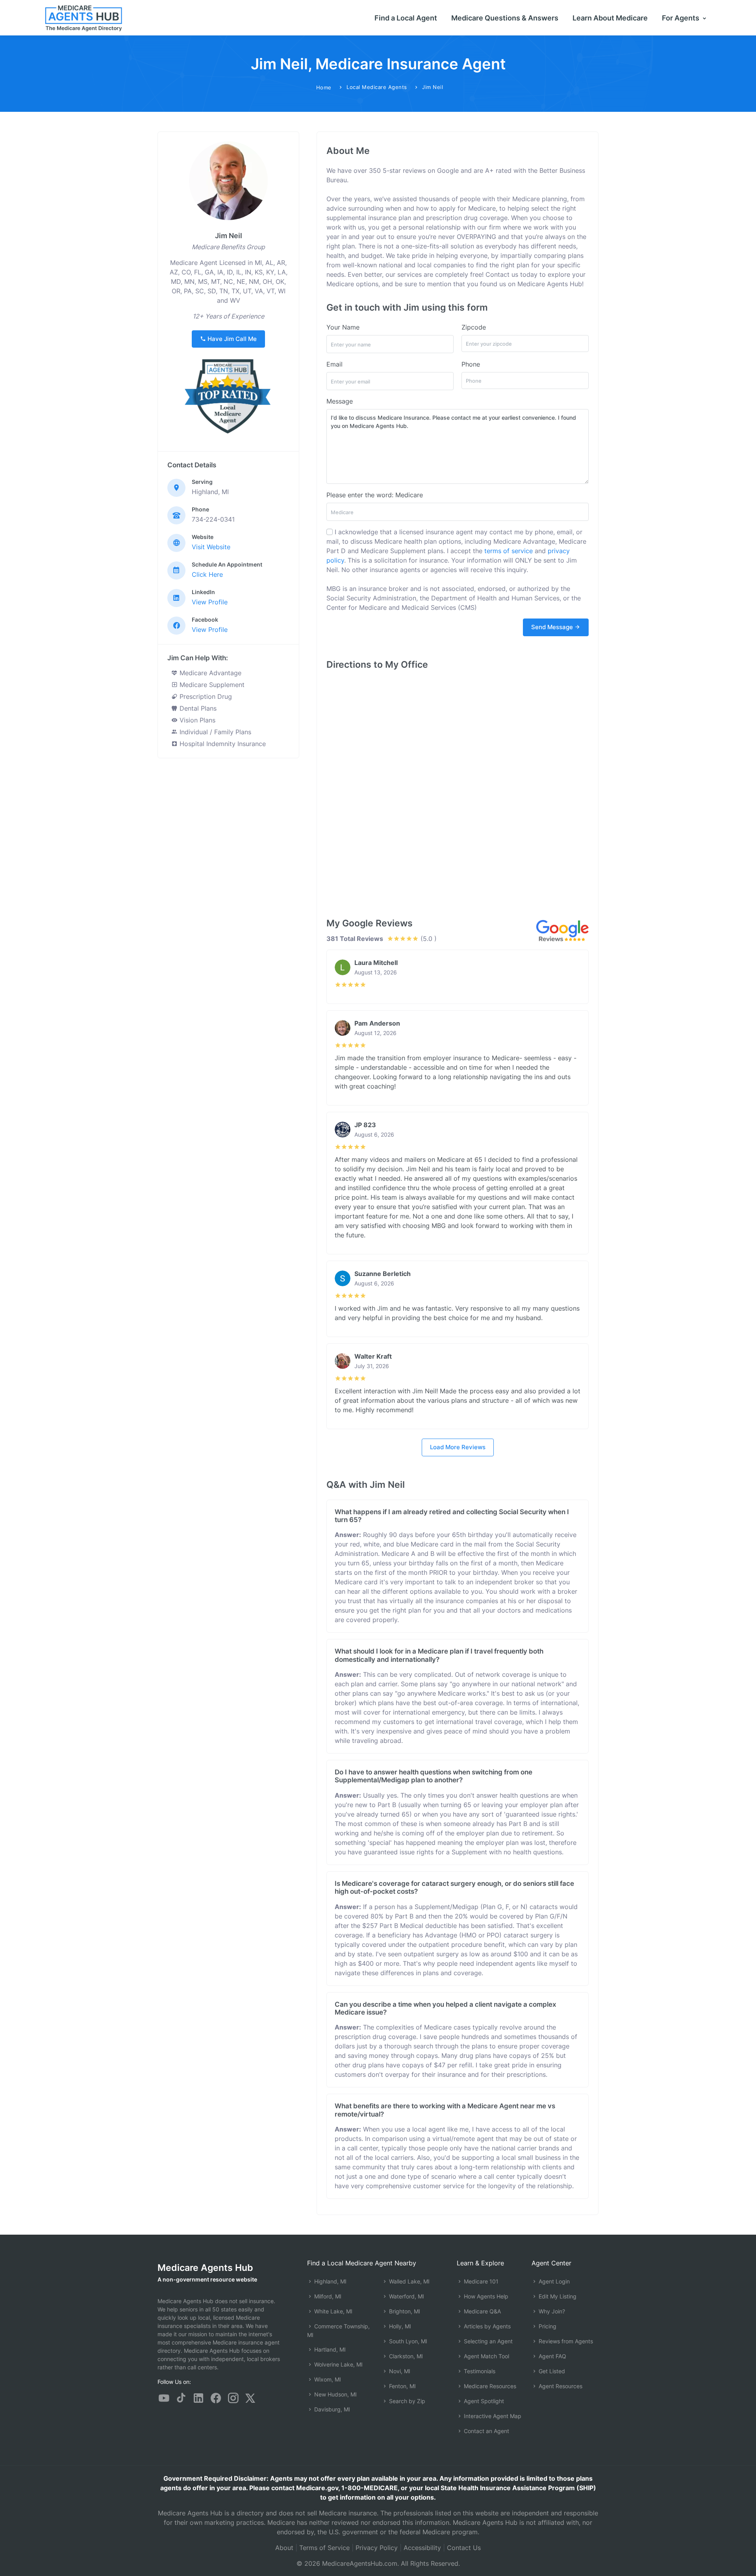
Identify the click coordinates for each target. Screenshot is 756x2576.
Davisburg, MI (331, 2409)
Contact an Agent (486, 2431)
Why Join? (551, 2311)
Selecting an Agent (487, 2341)
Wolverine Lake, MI (338, 2364)
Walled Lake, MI (409, 2281)
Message (340, 401)
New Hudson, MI (335, 2394)
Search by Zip (406, 2401)
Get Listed (551, 2371)
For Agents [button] (681, 18)
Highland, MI (330, 2281)
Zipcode (474, 327)
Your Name (343, 327)
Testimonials (479, 2371)
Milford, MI (327, 2296)
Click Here (207, 574)
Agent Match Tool (486, 2356)
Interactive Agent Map (492, 2416)
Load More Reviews (458, 1447)
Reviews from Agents (565, 2341)
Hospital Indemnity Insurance (222, 744)
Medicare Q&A (482, 2311)
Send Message (553, 627)
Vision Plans (196, 720)
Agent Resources (560, 2386)
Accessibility (422, 2548)
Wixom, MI (327, 2379)
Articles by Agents (486, 2326)
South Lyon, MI (407, 2341)
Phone (471, 364)
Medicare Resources (489, 2386)
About (284, 2548)
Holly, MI (399, 2326)
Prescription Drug (205, 696)
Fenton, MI (402, 2386)
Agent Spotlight (483, 2401)
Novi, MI (399, 2371)
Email (334, 364)
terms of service (509, 551)
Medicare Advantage (209, 673)
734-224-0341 (213, 519)
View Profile (210, 602)
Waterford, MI (406, 2296)
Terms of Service (324, 2548)
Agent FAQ (552, 2356)
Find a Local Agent (406, 18)
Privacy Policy (377, 2548)
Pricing (547, 2326)
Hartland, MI (329, 2349)
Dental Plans (197, 708)
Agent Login (553, 2281)
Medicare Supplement (211, 685)
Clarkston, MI (405, 2356)
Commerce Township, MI (338, 2331)
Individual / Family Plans (214, 732)
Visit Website (211, 547)
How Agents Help (485, 2296)
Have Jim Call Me (231, 339)
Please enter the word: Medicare (375, 495)
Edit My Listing (557, 2296)
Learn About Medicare (610, 18)
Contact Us (464, 2548)
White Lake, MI (333, 2311)
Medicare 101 (480, 2281)
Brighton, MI (404, 2311)
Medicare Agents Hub (205, 2268)
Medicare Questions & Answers (505, 18)
